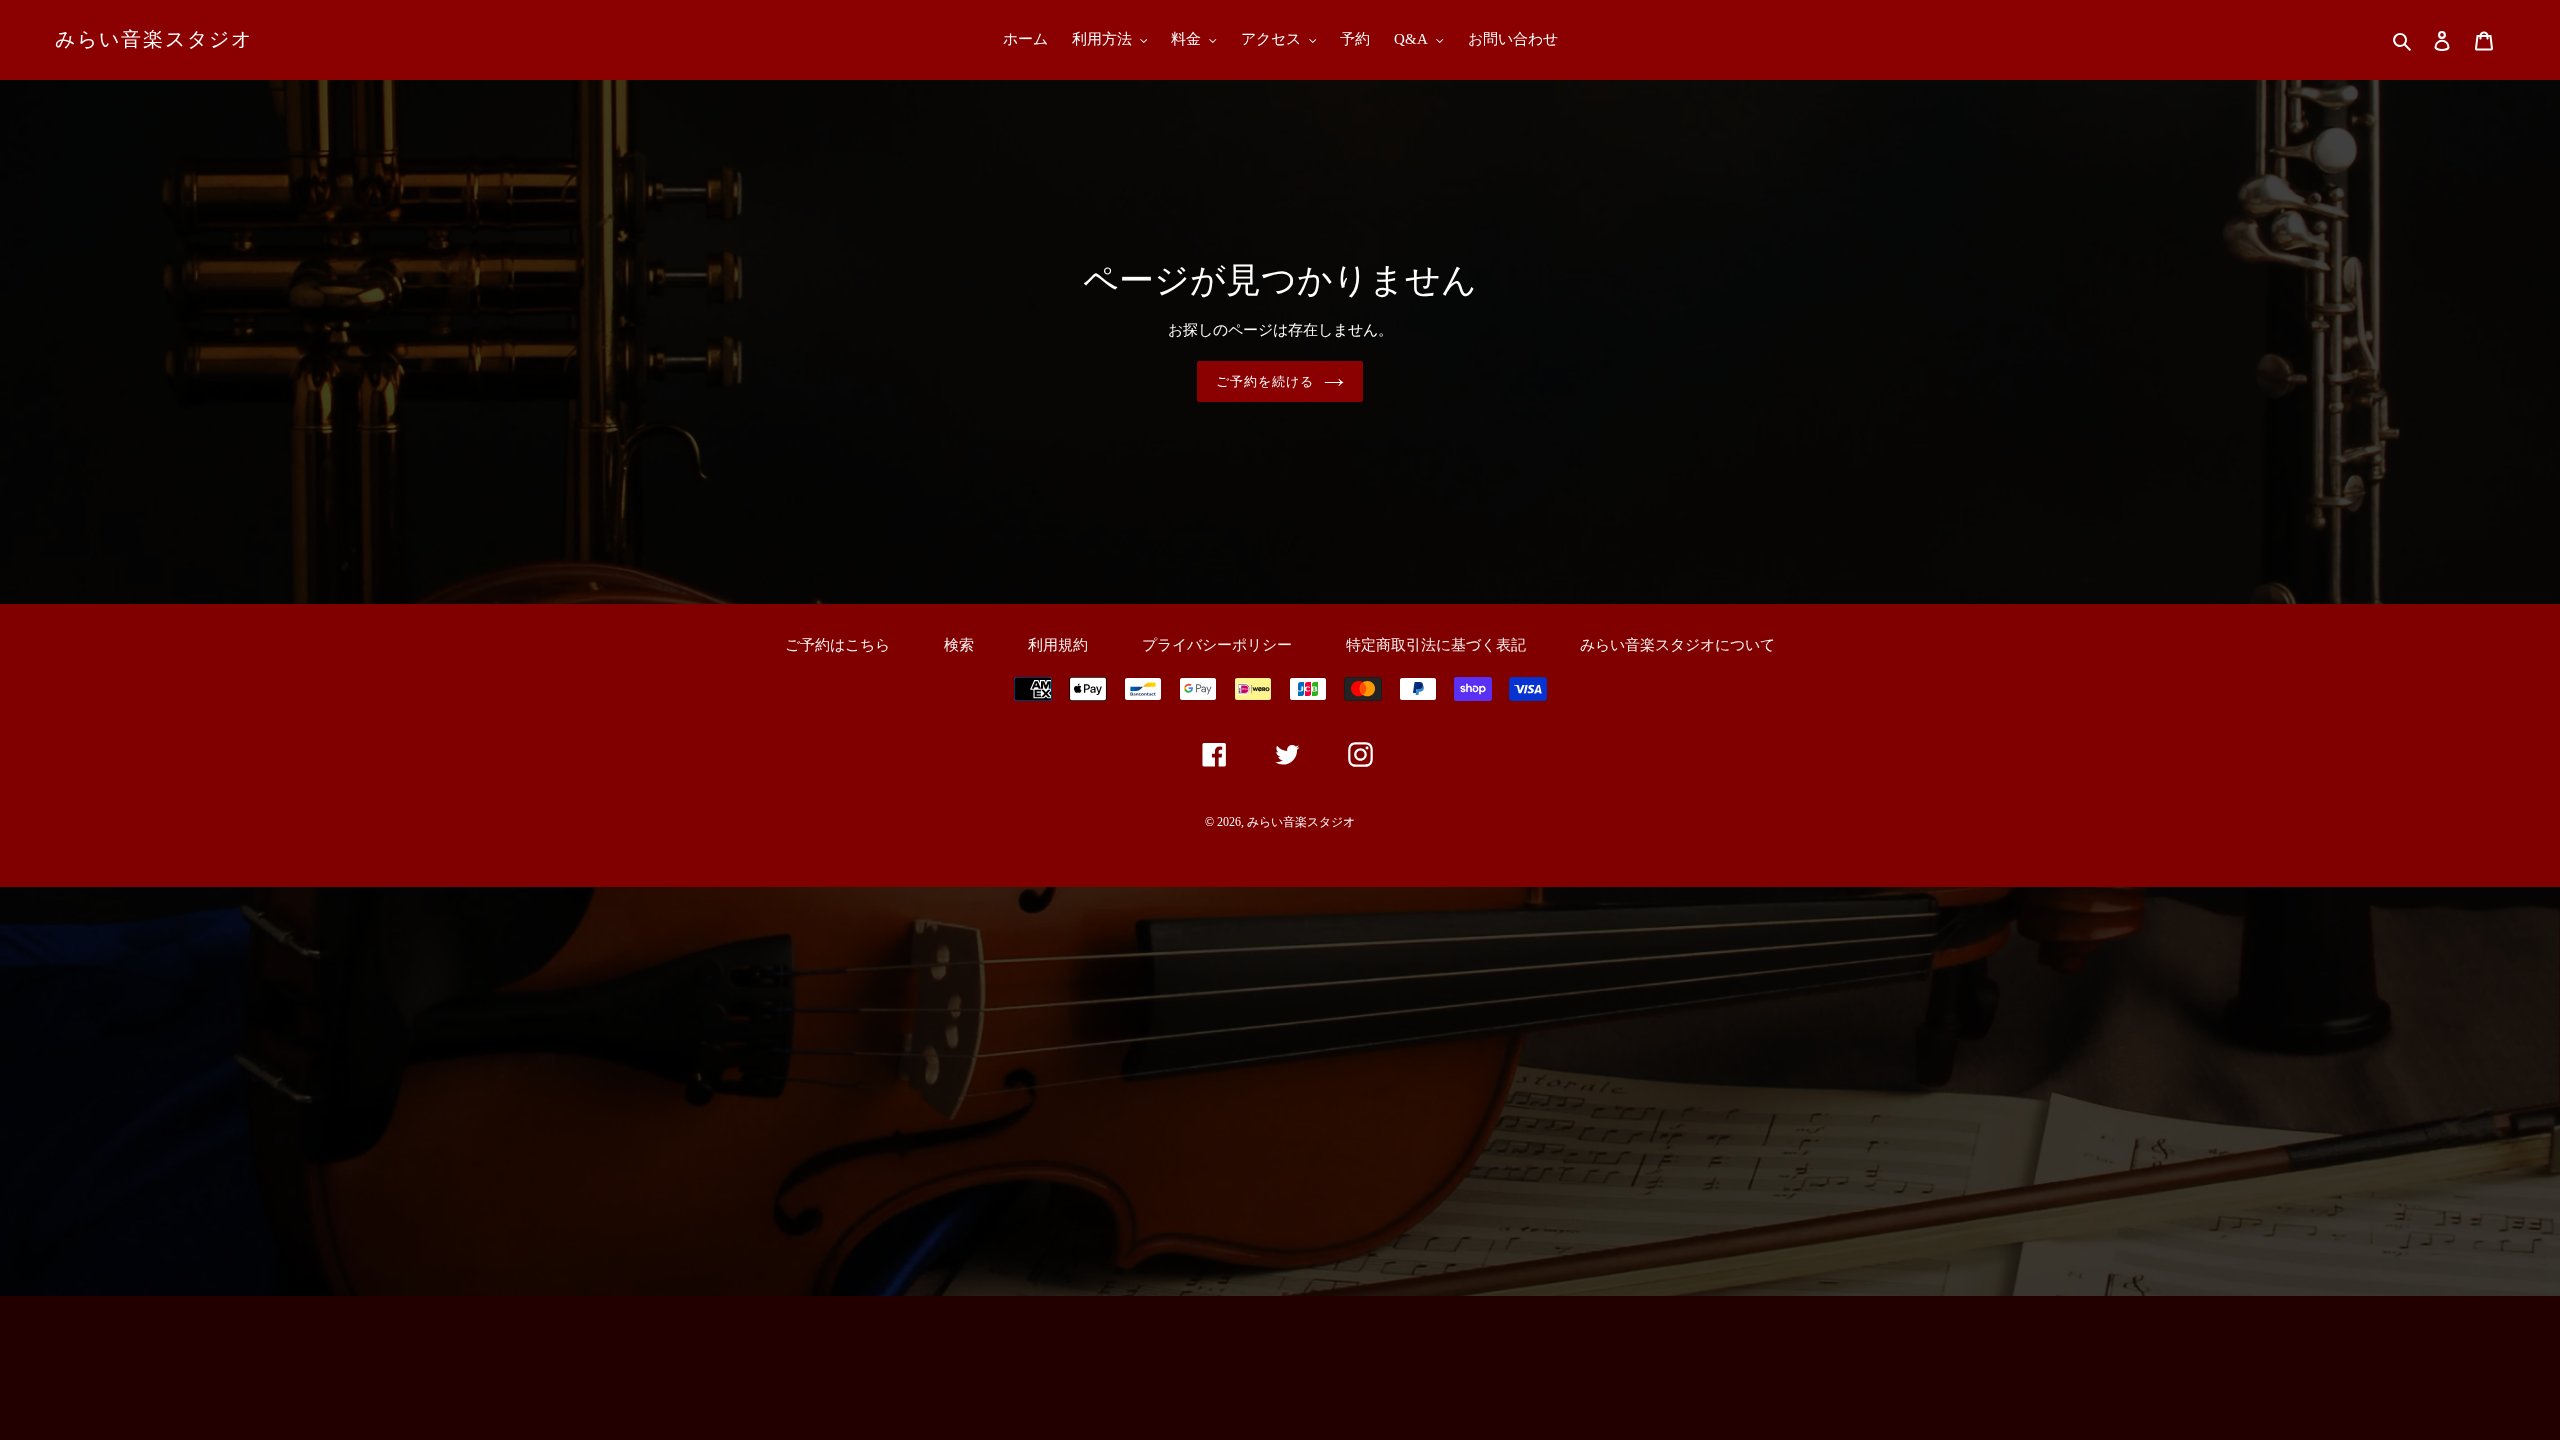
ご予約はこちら (837, 645)
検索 (959, 645)
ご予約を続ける (1265, 381)
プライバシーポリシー (1217, 645)
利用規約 (1058, 645)
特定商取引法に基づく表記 (1436, 645)
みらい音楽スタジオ (154, 39)
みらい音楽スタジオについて (1677, 645)
